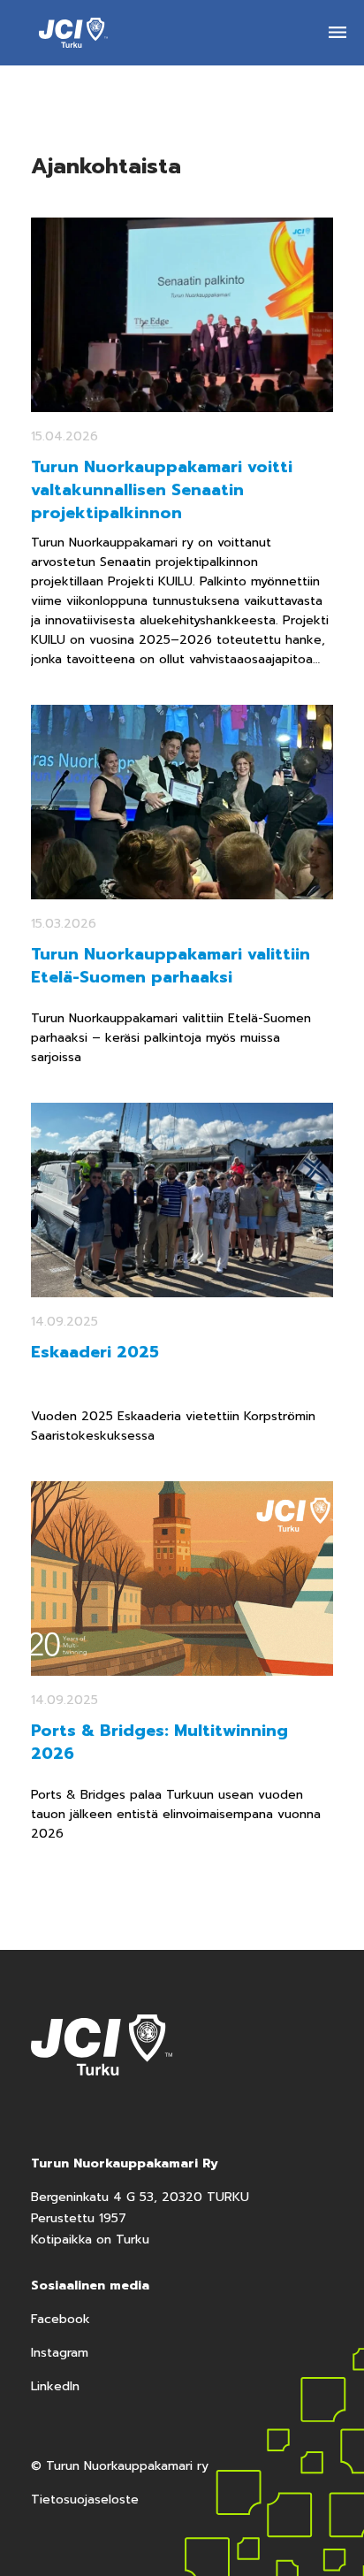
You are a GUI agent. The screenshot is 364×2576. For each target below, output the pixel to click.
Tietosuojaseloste (85, 2500)
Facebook (61, 2319)
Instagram (60, 2353)
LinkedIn (55, 2386)
